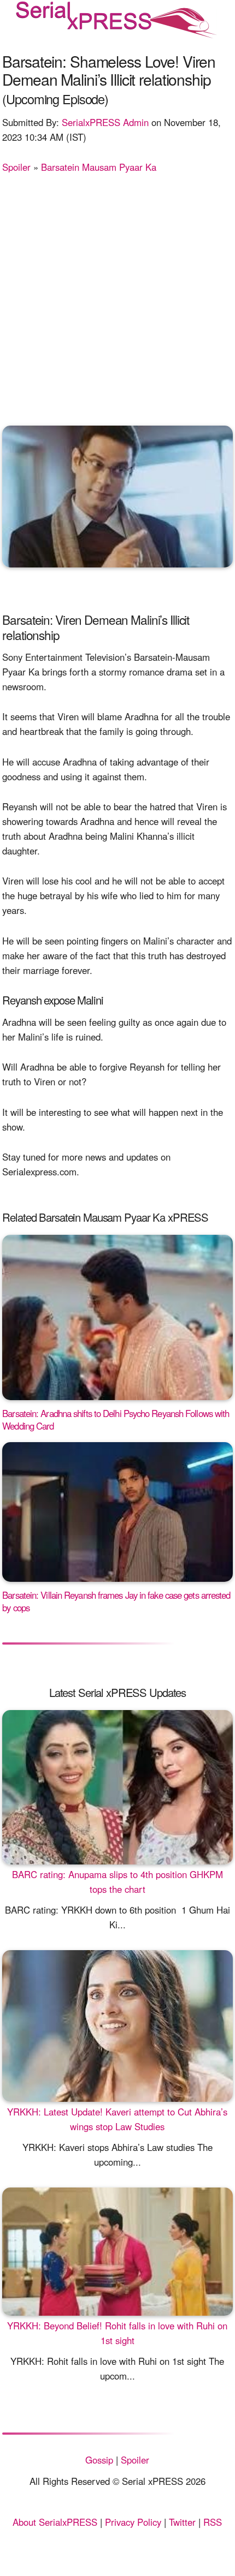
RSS (213, 2522)
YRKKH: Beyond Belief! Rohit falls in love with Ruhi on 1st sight (117, 2333)
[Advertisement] (117, 297)
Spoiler (16, 167)
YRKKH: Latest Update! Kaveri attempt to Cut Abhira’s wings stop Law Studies (117, 2119)
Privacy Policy (133, 2522)
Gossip (99, 2460)
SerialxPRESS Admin (105, 122)
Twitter (182, 2522)
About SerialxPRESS (55, 2522)
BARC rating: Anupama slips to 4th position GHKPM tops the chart (117, 1882)
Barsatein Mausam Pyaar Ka (99, 167)
